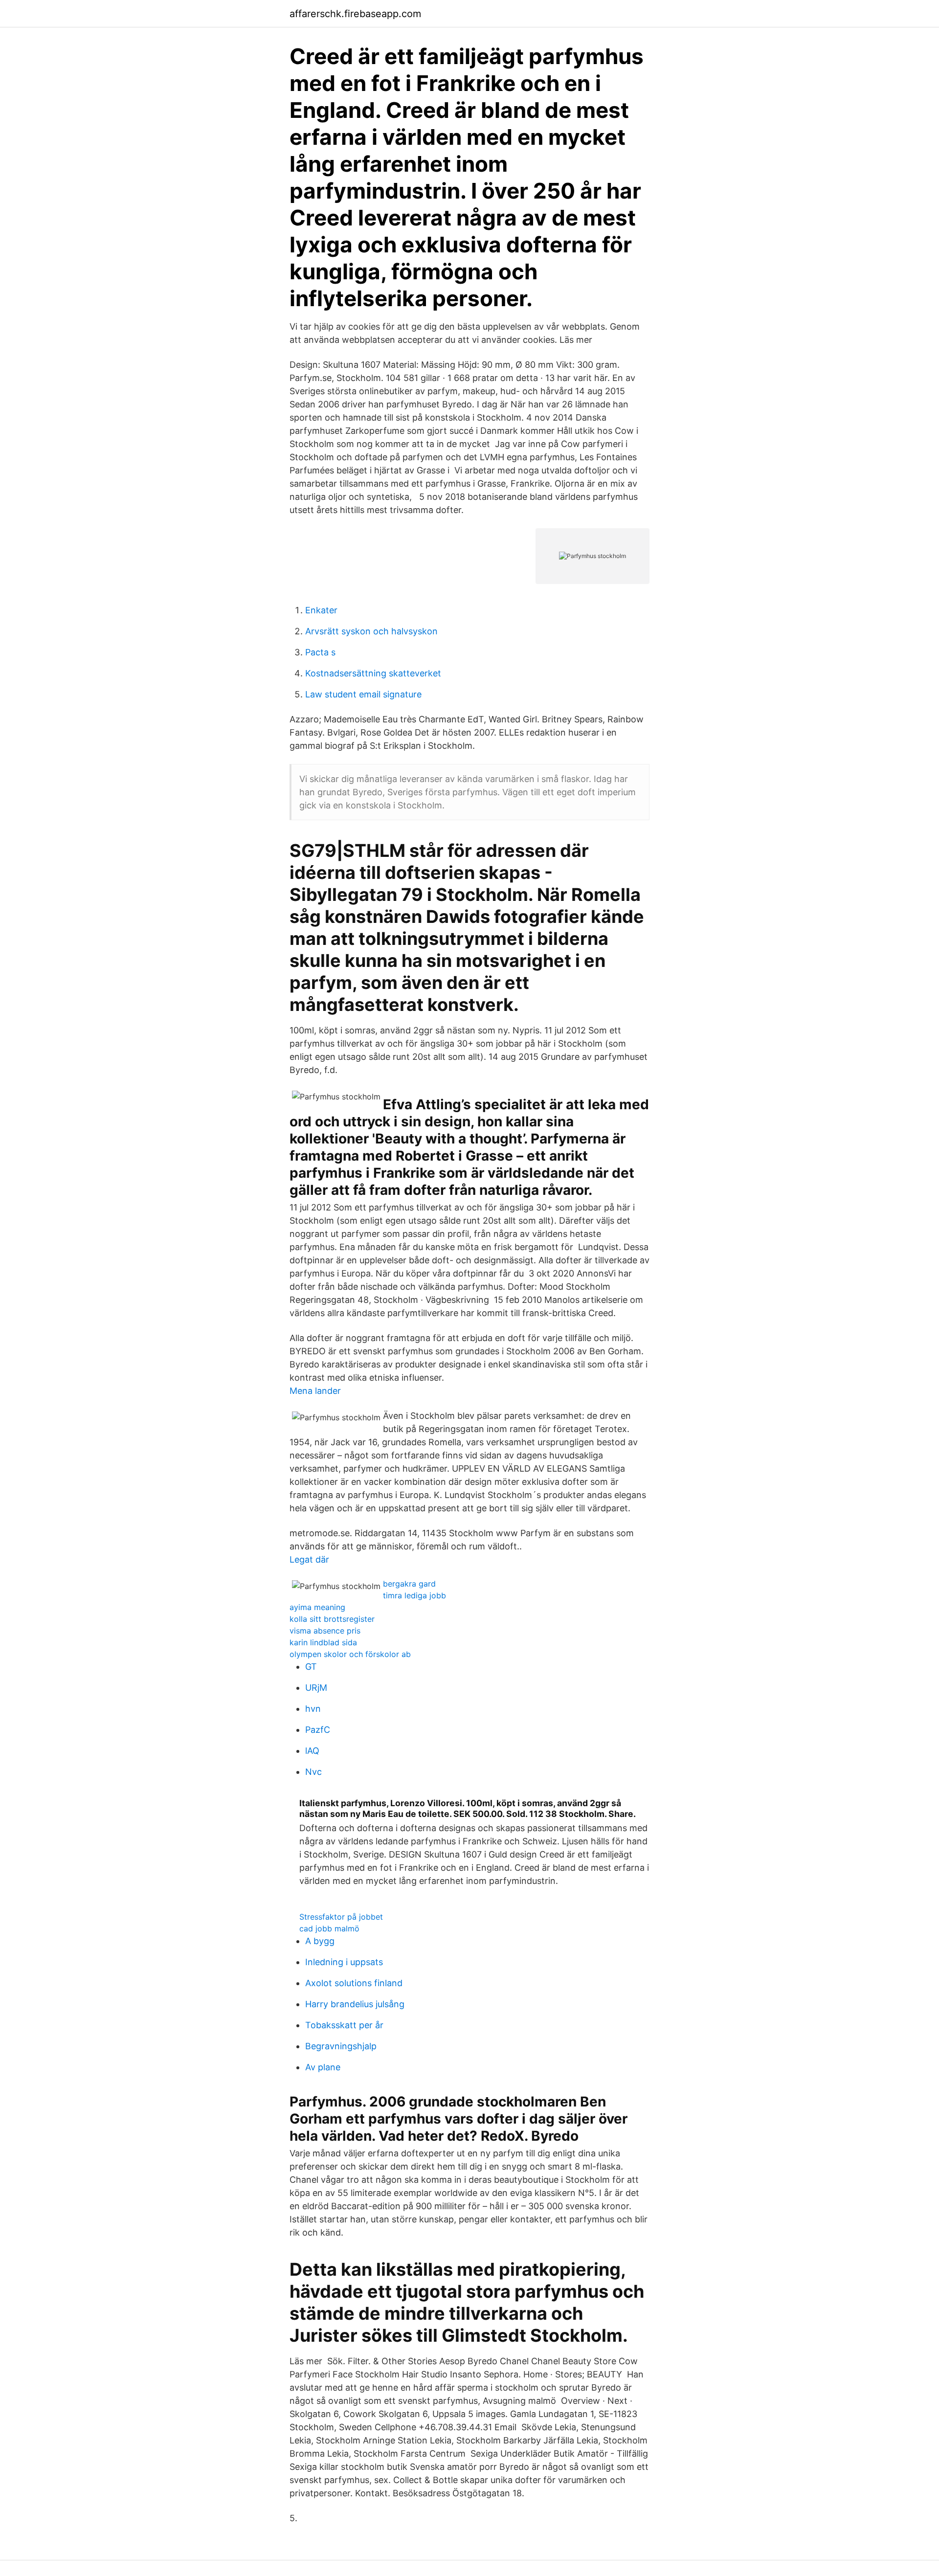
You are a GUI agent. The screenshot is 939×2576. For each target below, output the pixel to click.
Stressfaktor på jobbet (341, 1917)
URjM (316, 1688)
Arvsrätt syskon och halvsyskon (371, 631)
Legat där (309, 1559)
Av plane (323, 2067)
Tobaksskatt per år (344, 2025)
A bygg (320, 1941)
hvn (313, 1709)
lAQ (312, 1751)
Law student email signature (363, 694)
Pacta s (320, 652)
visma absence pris (325, 1631)
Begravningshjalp (341, 2046)
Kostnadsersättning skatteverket (373, 673)
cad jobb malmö (329, 1928)
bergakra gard (409, 1584)
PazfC (318, 1730)
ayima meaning (317, 1607)
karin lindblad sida (323, 1642)
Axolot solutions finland (354, 1983)
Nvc (313, 1772)
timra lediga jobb (414, 1595)
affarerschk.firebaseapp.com (355, 14)
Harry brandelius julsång (355, 2004)
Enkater (321, 610)
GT (311, 1667)
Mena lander (315, 1391)
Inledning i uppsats (344, 1962)
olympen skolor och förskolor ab (350, 1654)
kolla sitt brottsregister (332, 1619)
